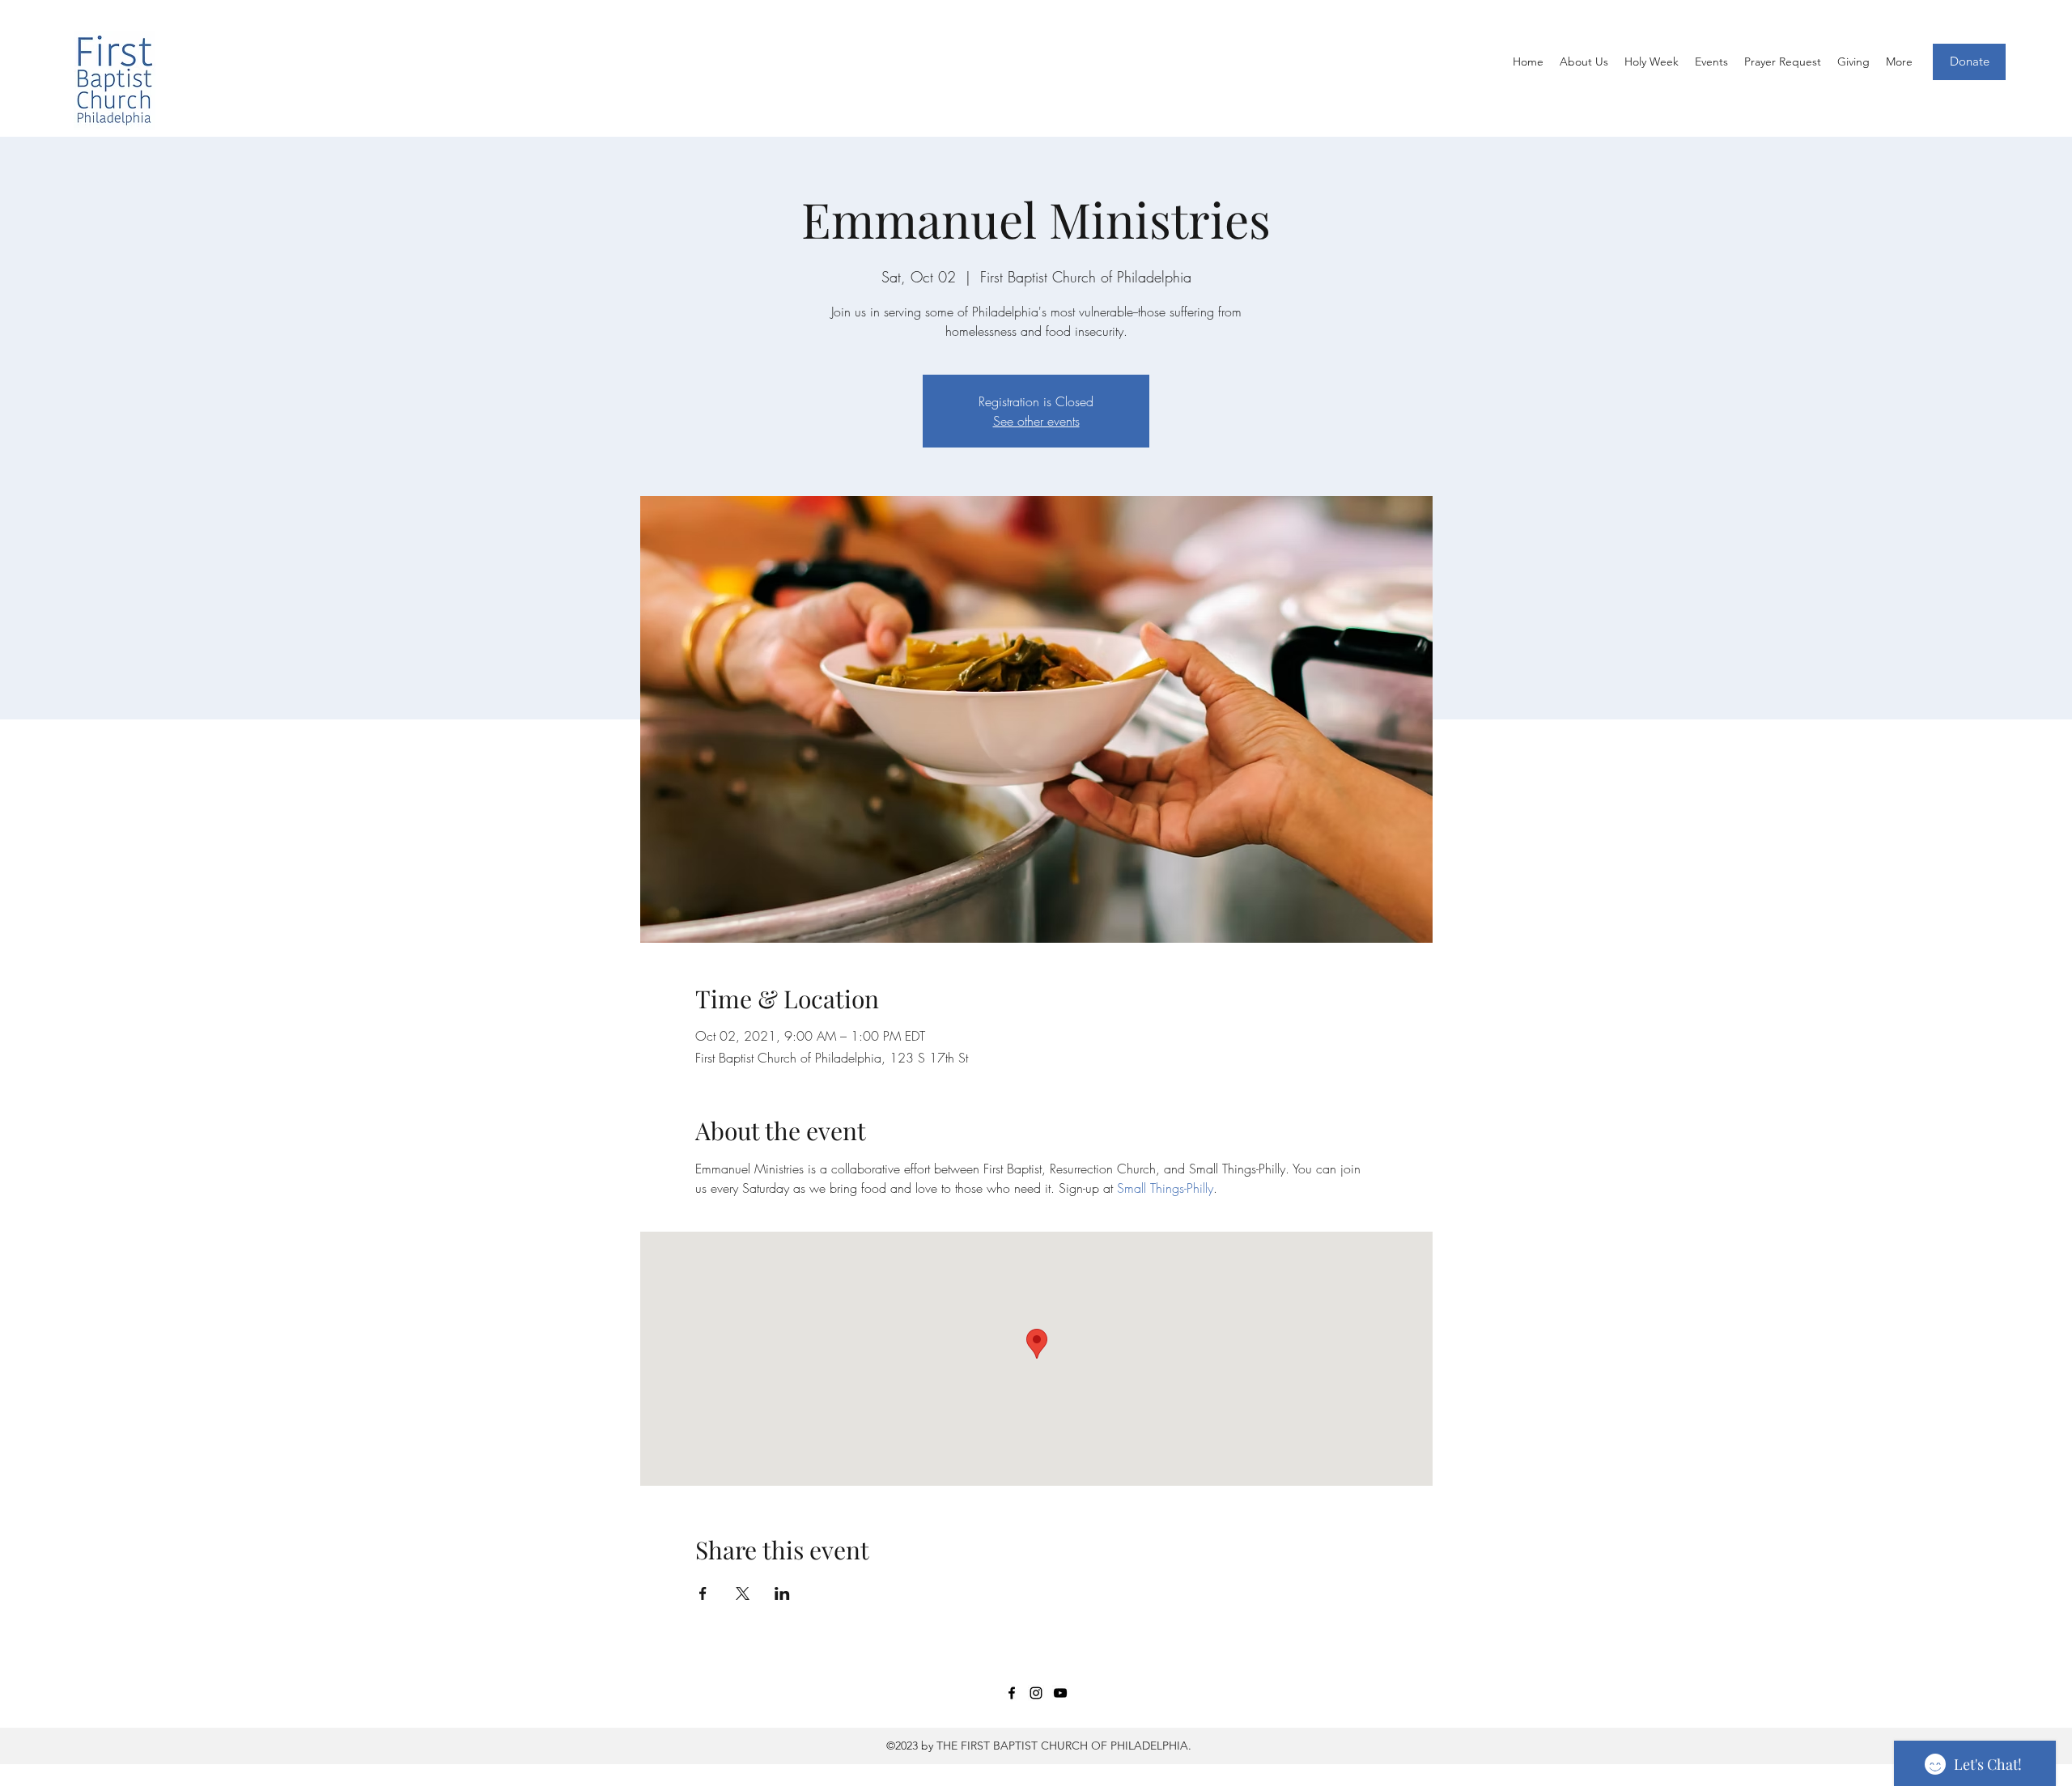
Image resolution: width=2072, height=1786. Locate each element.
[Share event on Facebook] (703, 1593)
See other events (1036, 421)
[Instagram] (1036, 1693)
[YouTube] (1060, 1693)
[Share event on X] (743, 1593)
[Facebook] (1012, 1693)
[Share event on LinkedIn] (782, 1593)
